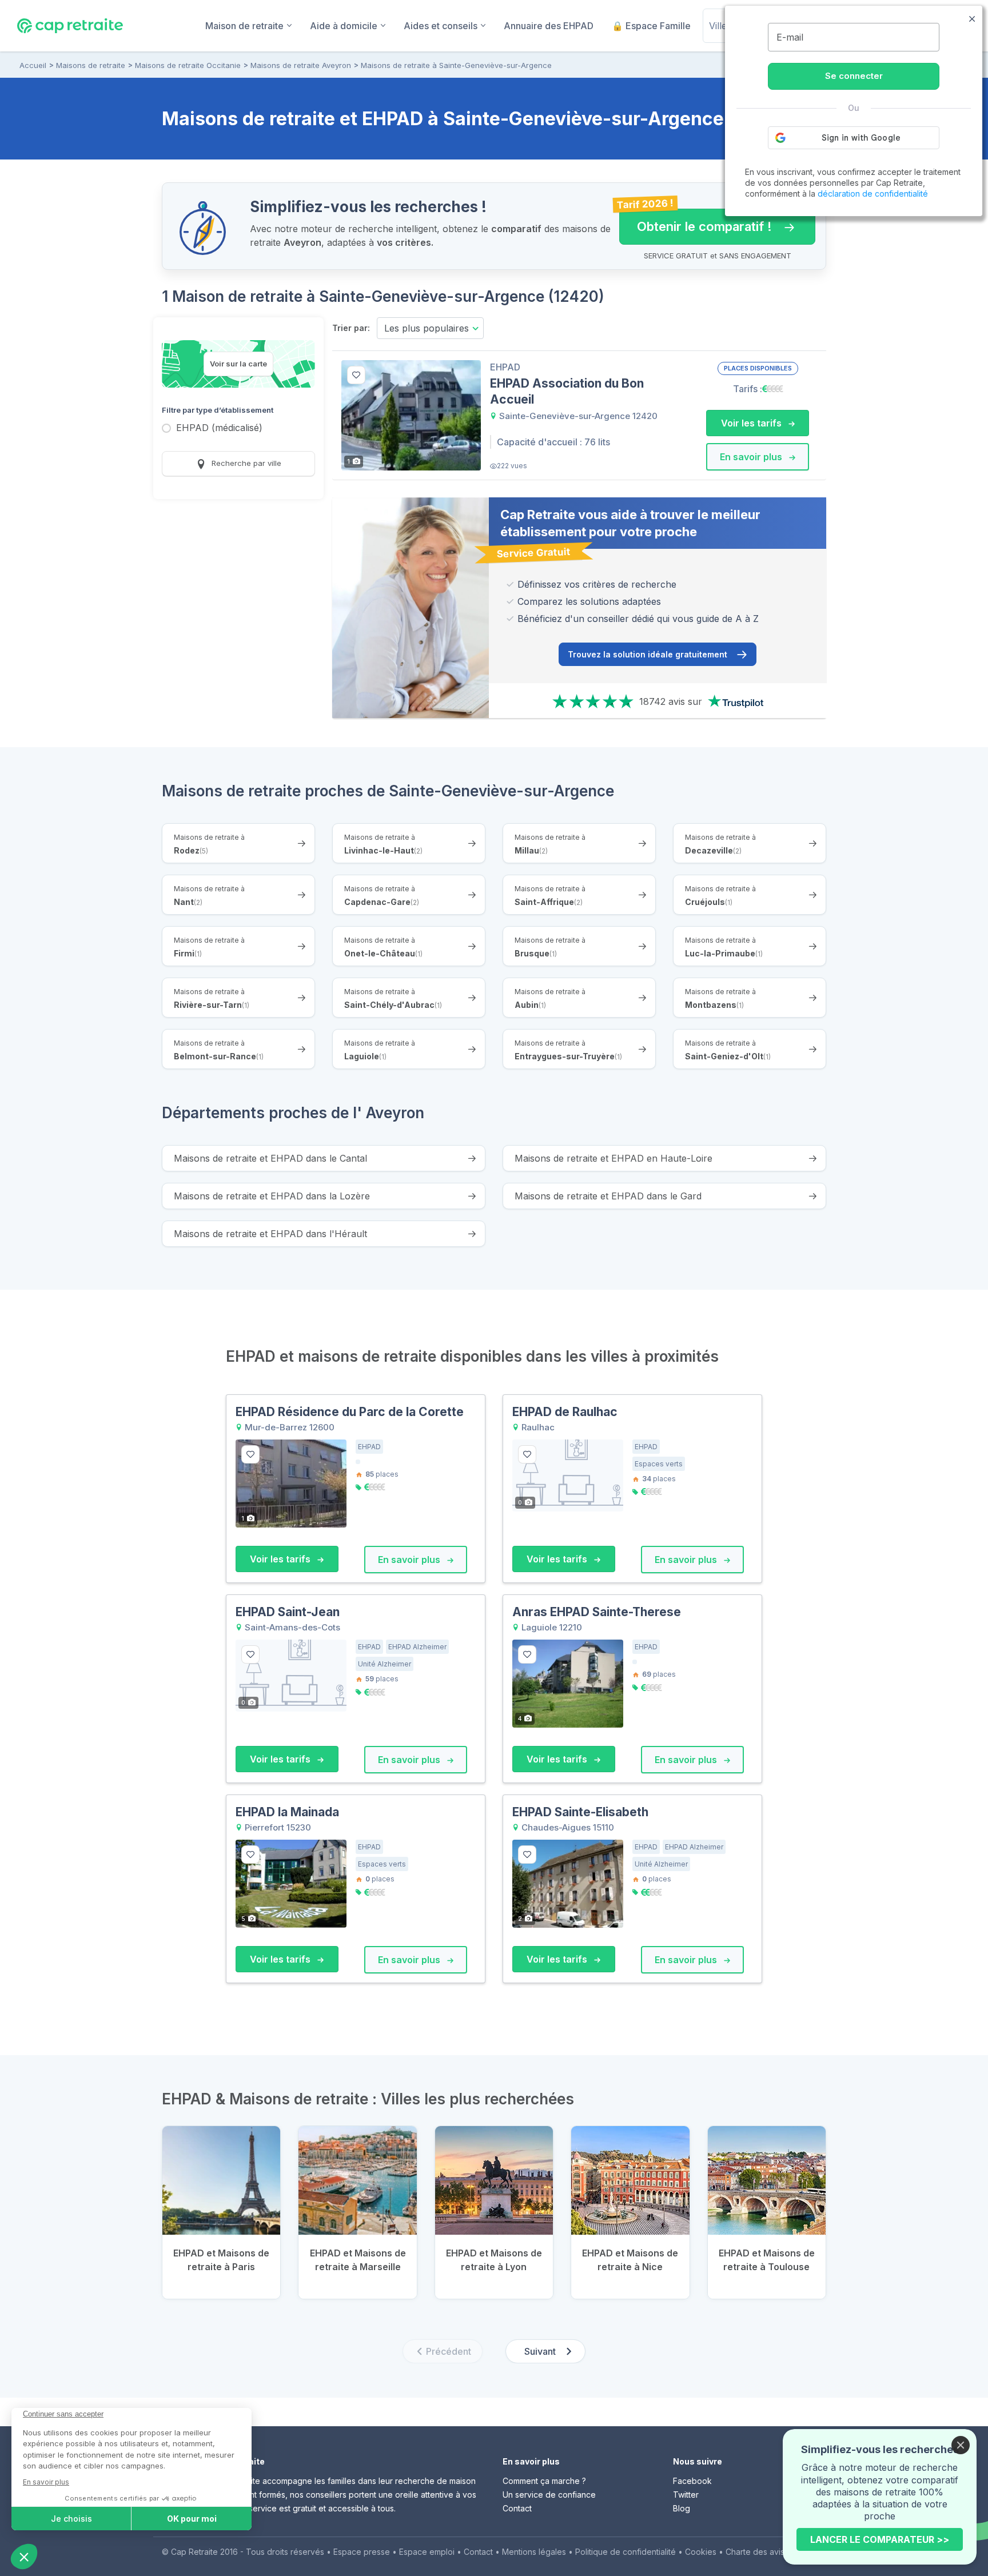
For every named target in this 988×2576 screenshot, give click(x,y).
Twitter (686, 2495)
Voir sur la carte (238, 364)
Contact (517, 2508)
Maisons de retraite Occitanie (188, 65)
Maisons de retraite (91, 65)
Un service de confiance (549, 2495)
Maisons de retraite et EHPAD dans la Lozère (272, 1196)
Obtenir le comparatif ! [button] (696, 221)
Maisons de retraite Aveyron (301, 65)
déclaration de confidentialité (873, 194)
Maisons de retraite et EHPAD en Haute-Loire (613, 1158)
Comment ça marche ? (544, 2481)
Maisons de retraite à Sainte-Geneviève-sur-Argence (456, 65)
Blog (682, 2508)
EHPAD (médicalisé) (219, 428)
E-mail (790, 37)
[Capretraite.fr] (70, 25)
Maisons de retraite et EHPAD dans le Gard (608, 1196)
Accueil (33, 65)
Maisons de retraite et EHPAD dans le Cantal (270, 1158)
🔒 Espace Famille (651, 26)
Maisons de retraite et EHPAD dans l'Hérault (270, 1234)
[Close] (961, 2445)
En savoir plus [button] (752, 457)
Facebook (692, 2481)
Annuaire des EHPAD (549, 26)
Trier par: (351, 328)
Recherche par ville (245, 463)
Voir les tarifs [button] (752, 423)
